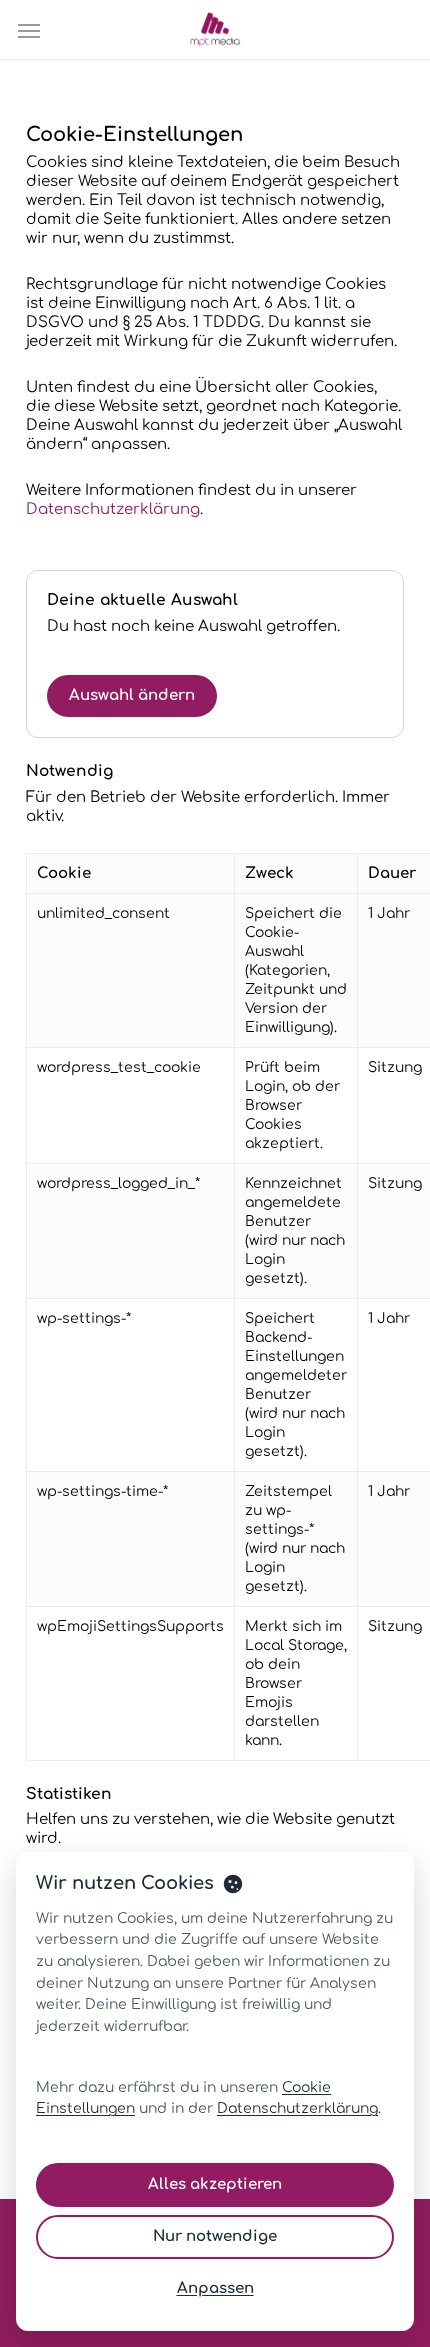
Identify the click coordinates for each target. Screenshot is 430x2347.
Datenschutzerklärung (113, 509)
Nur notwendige (215, 2236)
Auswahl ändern (132, 695)
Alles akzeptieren (215, 2184)
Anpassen (215, 2288)
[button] (29, 30)
